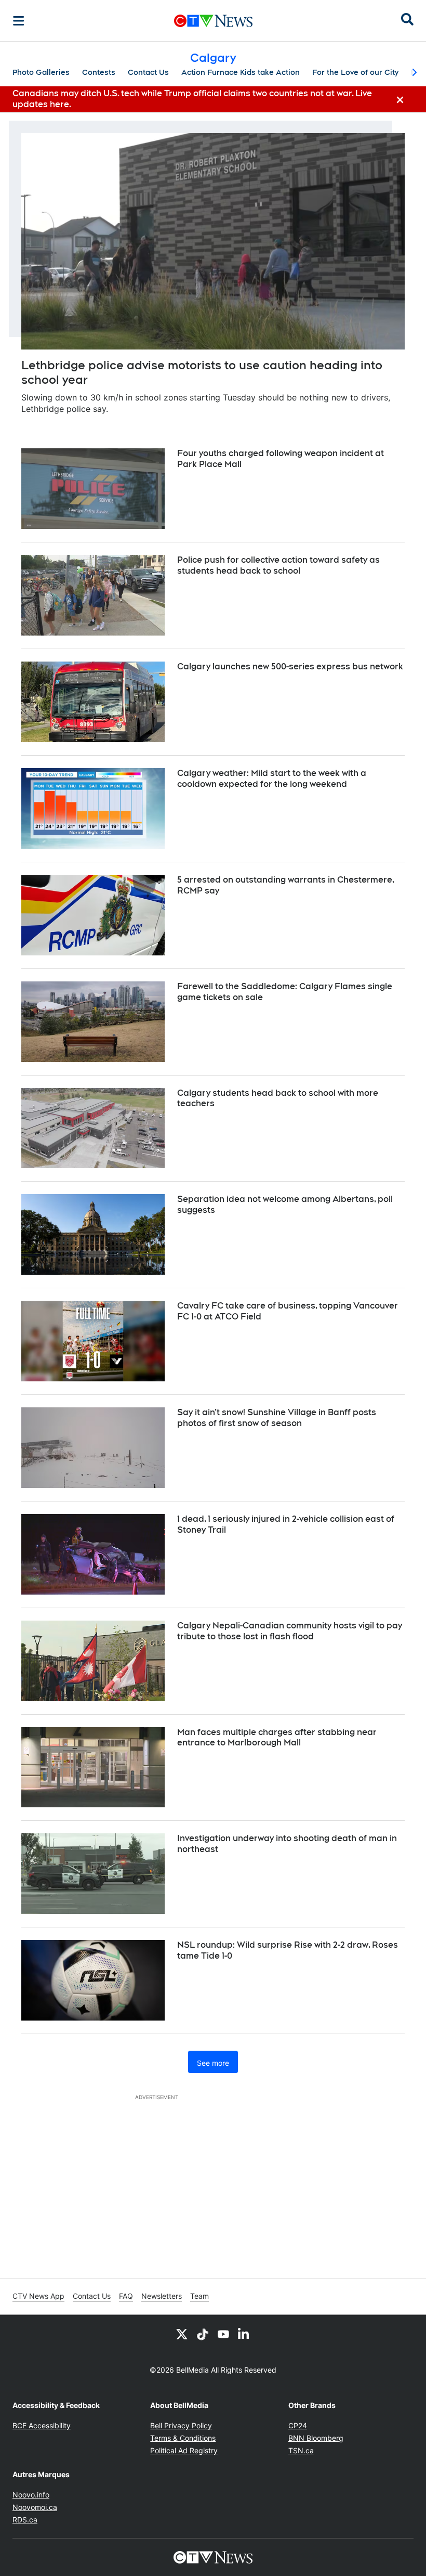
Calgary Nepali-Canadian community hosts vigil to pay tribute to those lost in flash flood (290, 1631)
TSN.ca (301, 2450)
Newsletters (162, 2296)
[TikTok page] (203, 2334)
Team (199, 2296)
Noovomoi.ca (35, 2507)
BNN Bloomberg (316, 2438)
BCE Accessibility (42, 2425)
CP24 (298, 2425)
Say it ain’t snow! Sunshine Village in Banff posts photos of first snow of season (277, 1418)
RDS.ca (25, 2520)
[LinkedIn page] (244, 2334)
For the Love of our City (355, 72)
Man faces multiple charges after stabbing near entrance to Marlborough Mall (277, 1738)
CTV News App (38, 2296)
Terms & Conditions (183, 2438)
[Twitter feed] (182, 2334)
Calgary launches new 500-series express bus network (290, 666)
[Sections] (19, 21)
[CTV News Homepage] (213, 21)
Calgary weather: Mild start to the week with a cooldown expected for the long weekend (272, 779)
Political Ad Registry (184, 2450)
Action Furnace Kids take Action (241, 72)
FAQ (126, 2296)
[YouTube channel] (223, 2334)
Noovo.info (31, 2495)
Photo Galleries (41, 72)
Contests (99, 72)
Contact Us (148, 72)
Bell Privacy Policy (181, 2425)
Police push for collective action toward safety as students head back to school (278, 565)
